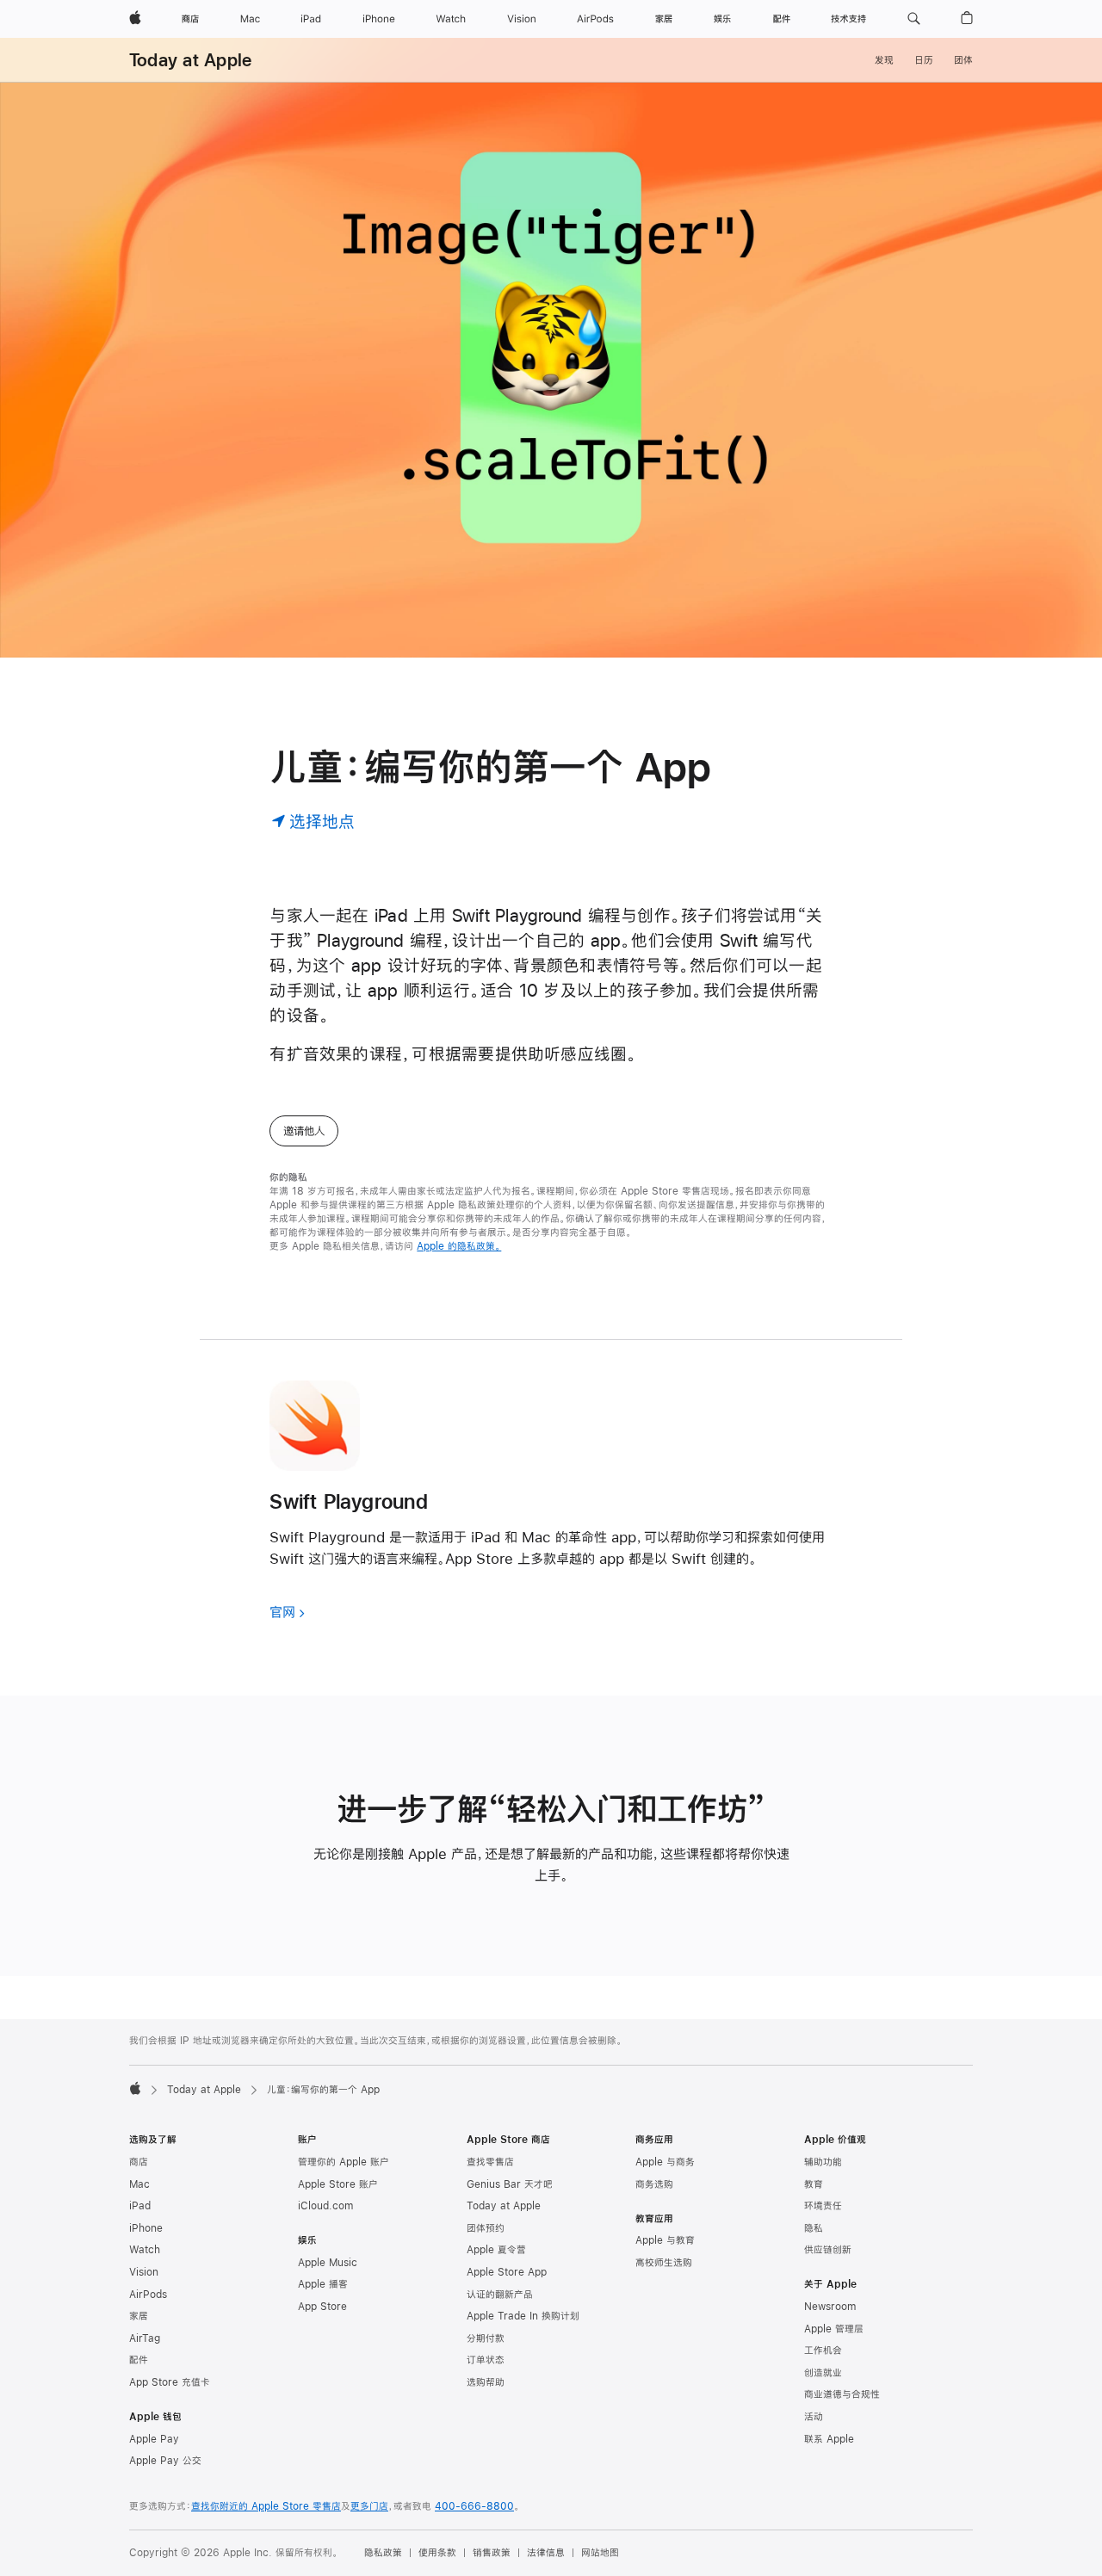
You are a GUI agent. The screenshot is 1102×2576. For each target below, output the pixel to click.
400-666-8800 (474, 2506)
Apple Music (328, 2263)
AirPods (148, 2295)
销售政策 (492, 2553)
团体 (963, 60)
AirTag (145, 2338)
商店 (139, 2162)
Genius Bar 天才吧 (510, 2184)
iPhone (146, 2228)
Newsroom (830, 2307)
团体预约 (486, 2228)
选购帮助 (486, 2382)
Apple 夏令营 (496, 2250)
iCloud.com (325, 2206)
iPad (140, 2206)
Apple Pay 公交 (165, 2461)
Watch (145, 2250)
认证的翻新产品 (500, 2295)
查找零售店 (490, 2162)
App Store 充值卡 (170, 2382)
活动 (814, 2417)
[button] (914, 19)
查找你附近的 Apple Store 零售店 (266, 2506)
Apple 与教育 (665, 2240)
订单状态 (486, 2360)
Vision (144, 2272)
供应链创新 (828, 2250)
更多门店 (369, 2506)
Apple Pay (154, 2439)
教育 (814, 2184)
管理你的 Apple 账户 (344, 2162)
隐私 (814, 2228)
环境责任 (823, 2206)
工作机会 (823, 2351)
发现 (884, 60)
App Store (322, 2307)
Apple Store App (507, 2272)
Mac (139, 2184)
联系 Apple (829, 2439)
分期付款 (486, 2338)
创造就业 (823, 2373)
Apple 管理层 (834, 2329)
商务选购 (654, 2184)
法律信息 (546, 2553)
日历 (924, 60)
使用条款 (437, 2553)
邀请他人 (304, 1131)
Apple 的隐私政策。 (459, 1246)
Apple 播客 (323, 2284)
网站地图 (600, 2553)
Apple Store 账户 (338, 2184)
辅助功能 (823, 2162)
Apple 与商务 (665, 2162)
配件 (139, 2360)
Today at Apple (190, 60)
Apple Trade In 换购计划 (523, 2316)
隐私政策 (383, 2553)
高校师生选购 (664, 2263)
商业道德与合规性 (842, 2394)
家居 (139, 2316)
